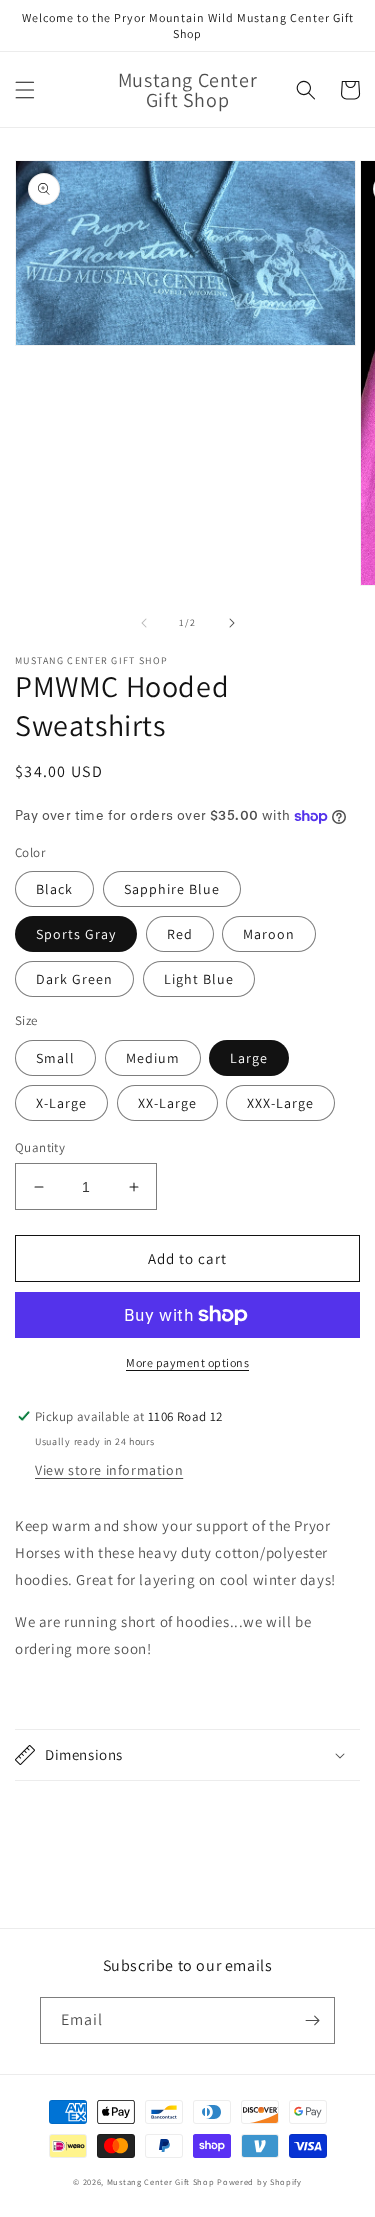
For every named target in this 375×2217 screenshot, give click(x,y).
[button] (25, 90)
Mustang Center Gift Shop (161, 2181)
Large (249, 1058)
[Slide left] (144, 623)
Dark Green (74, 979)
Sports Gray (76, 934)
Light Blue (199, 979)
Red (180, 934)
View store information (109, 1470)
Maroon (269, 934)
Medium (153, 1058)
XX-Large (167, 1103)
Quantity (40, 1147)
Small (55, 1058)
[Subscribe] (312, 2020)
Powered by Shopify (259, 2181)
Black (54, 889)
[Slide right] (232, 623)
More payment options (187, 1362)
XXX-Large (280, 1103)
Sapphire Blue (172, 889)
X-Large (61, 1103)
